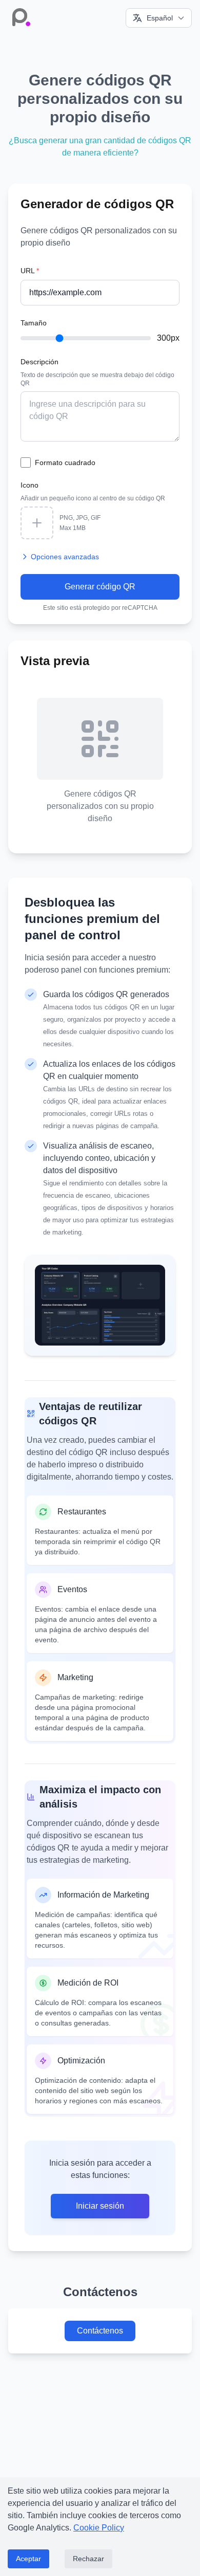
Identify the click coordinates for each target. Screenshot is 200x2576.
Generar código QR (100, 587)
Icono (29, 485)
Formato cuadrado (65, 463)
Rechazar (88, 2559)
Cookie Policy (99, 2528)
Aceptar (28, 2559)
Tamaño (34, 323)
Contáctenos (100, 2331)
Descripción (39, 362)
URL (30, 271)
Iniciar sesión (100, 2206)
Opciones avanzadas (65, 557)
